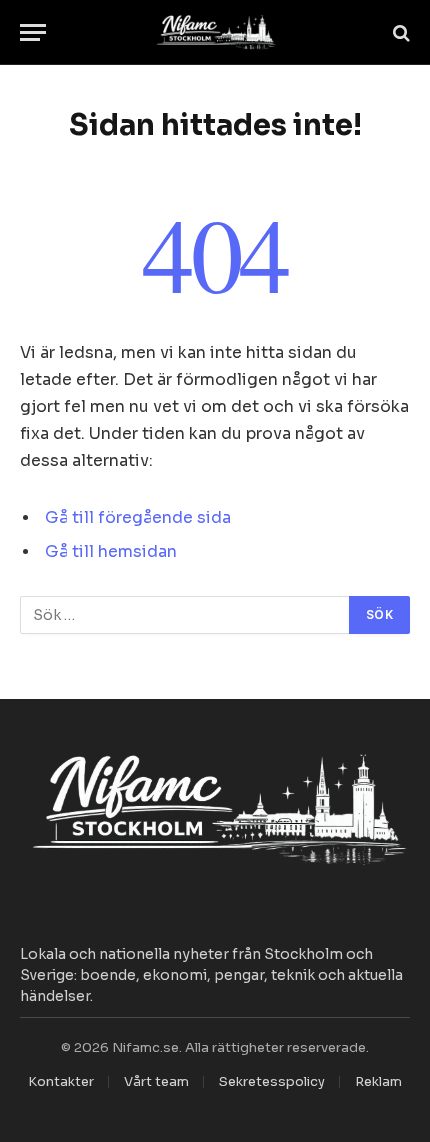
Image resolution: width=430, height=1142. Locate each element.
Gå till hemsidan (111, 552)
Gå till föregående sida (138, 518)
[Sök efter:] (185, 615)
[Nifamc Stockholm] (215, 32)
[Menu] (33, 32)
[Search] (399, 32)
